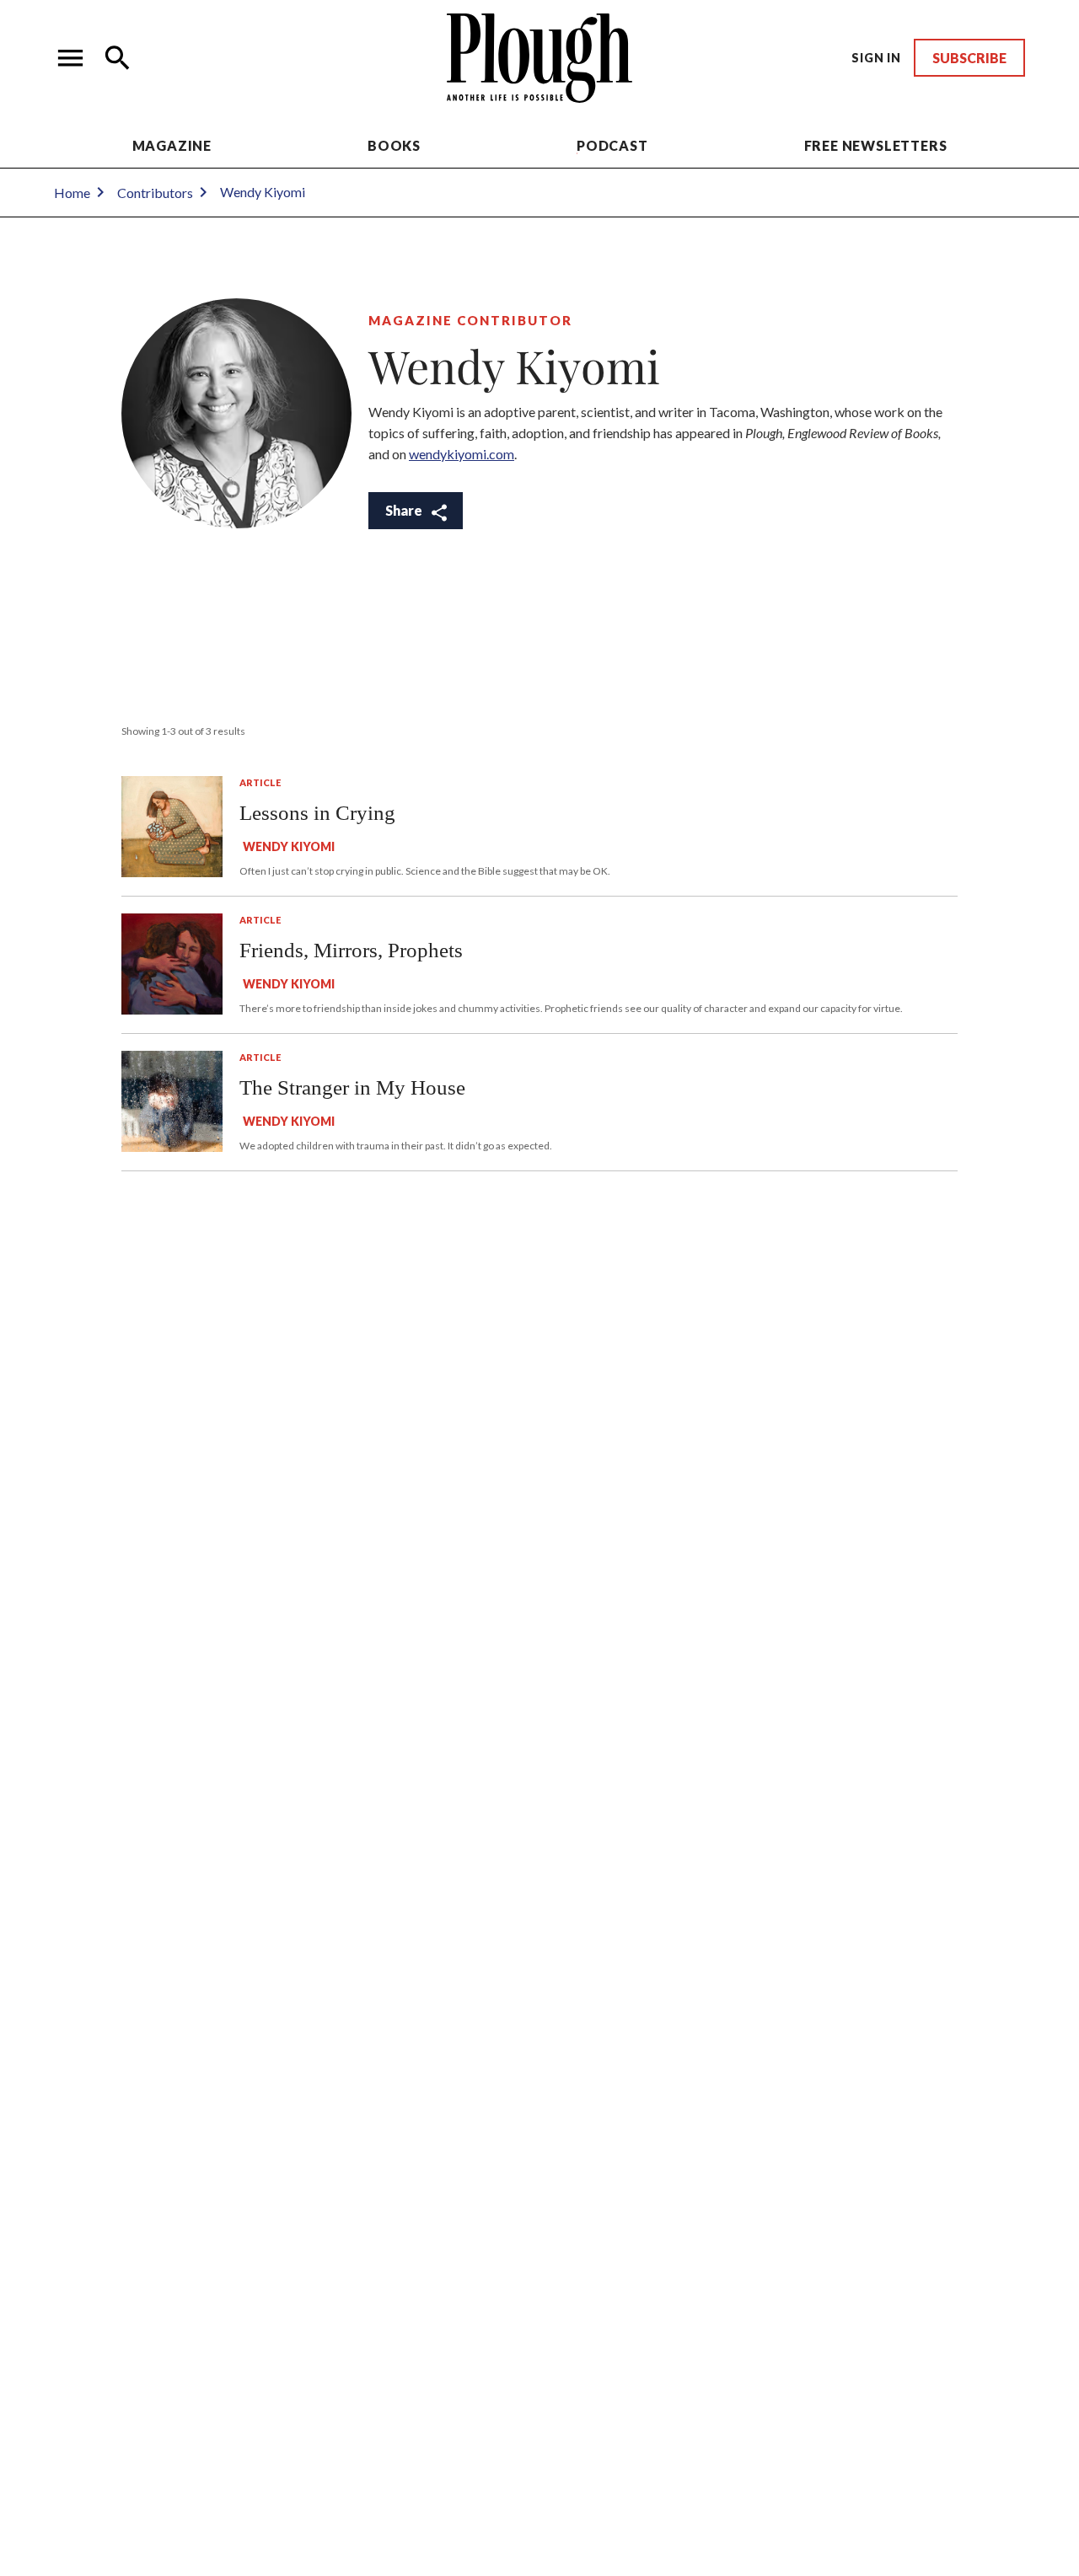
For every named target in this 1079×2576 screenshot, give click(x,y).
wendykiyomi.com (462, 454)
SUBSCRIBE (969, 58)
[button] (71, 58)
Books (394, 145)
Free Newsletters (876, 145)
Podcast (612, 145)
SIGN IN (876, 58)
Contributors (155, 193)
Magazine (172, 145)
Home (72, 193)
